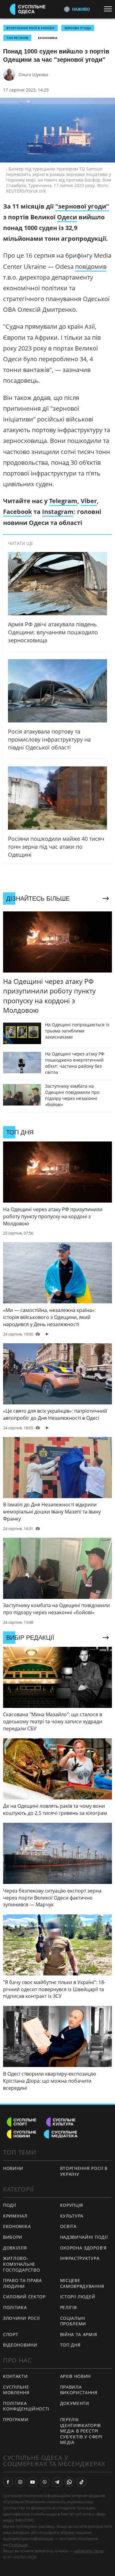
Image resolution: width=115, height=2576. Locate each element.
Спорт (11, 2334)
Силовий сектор (24, 2297)
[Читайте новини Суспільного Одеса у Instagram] (20, 2482)
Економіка (48, 38)
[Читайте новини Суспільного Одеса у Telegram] (57, 2482)
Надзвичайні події (84, 2237)
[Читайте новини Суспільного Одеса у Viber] (45, 2482)
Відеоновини (20, 2345)
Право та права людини (23, 2283)
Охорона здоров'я (83, 2248)
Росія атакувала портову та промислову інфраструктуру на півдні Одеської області (49, 739)
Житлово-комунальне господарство (21, 2264)
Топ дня (70, 2345)
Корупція (72, 2205)
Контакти (15, 2376)
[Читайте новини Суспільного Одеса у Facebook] (8, 2482)
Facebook (17, 512)
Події (10, 2205)
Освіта (68, 2226)
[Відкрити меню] (109, 9)
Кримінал (15, 2216)
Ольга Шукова (33, 74)
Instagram (58, 512)
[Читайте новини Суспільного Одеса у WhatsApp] (69, 2482)
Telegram (63, 501)
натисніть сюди (89, 2551)
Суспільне (18, 2545)
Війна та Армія (79, 2334)
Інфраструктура (80, 2258)
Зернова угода (78, 28)
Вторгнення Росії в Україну (31, 28)
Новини (13, 2168)
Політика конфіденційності (26, 2406)
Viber (89, 501)
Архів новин (76, 2376)
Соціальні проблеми (73, 2321)
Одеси (67, 217)
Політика (15, 2307)
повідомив (91, 266)
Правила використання (79, 2390)
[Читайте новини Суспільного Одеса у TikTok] (82, 2482)
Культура (72, 2216)
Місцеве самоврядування (82, 2283)
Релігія (69, 2307)
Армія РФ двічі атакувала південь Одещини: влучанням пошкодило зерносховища (53, 632)
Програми (16, 2419)
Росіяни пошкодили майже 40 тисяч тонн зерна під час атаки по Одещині (56, 847)
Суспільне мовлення (16, 2390)
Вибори (13, 2237)
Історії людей (78, 2297)
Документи (75, 2403)
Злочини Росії (21, 2318)
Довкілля (15, 2248)
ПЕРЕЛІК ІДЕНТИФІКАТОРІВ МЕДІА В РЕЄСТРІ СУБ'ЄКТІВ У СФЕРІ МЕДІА (81, 2431)
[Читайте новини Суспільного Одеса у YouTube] (33, 2482)
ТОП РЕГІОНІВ (17, 38)
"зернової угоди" (82, 206)
